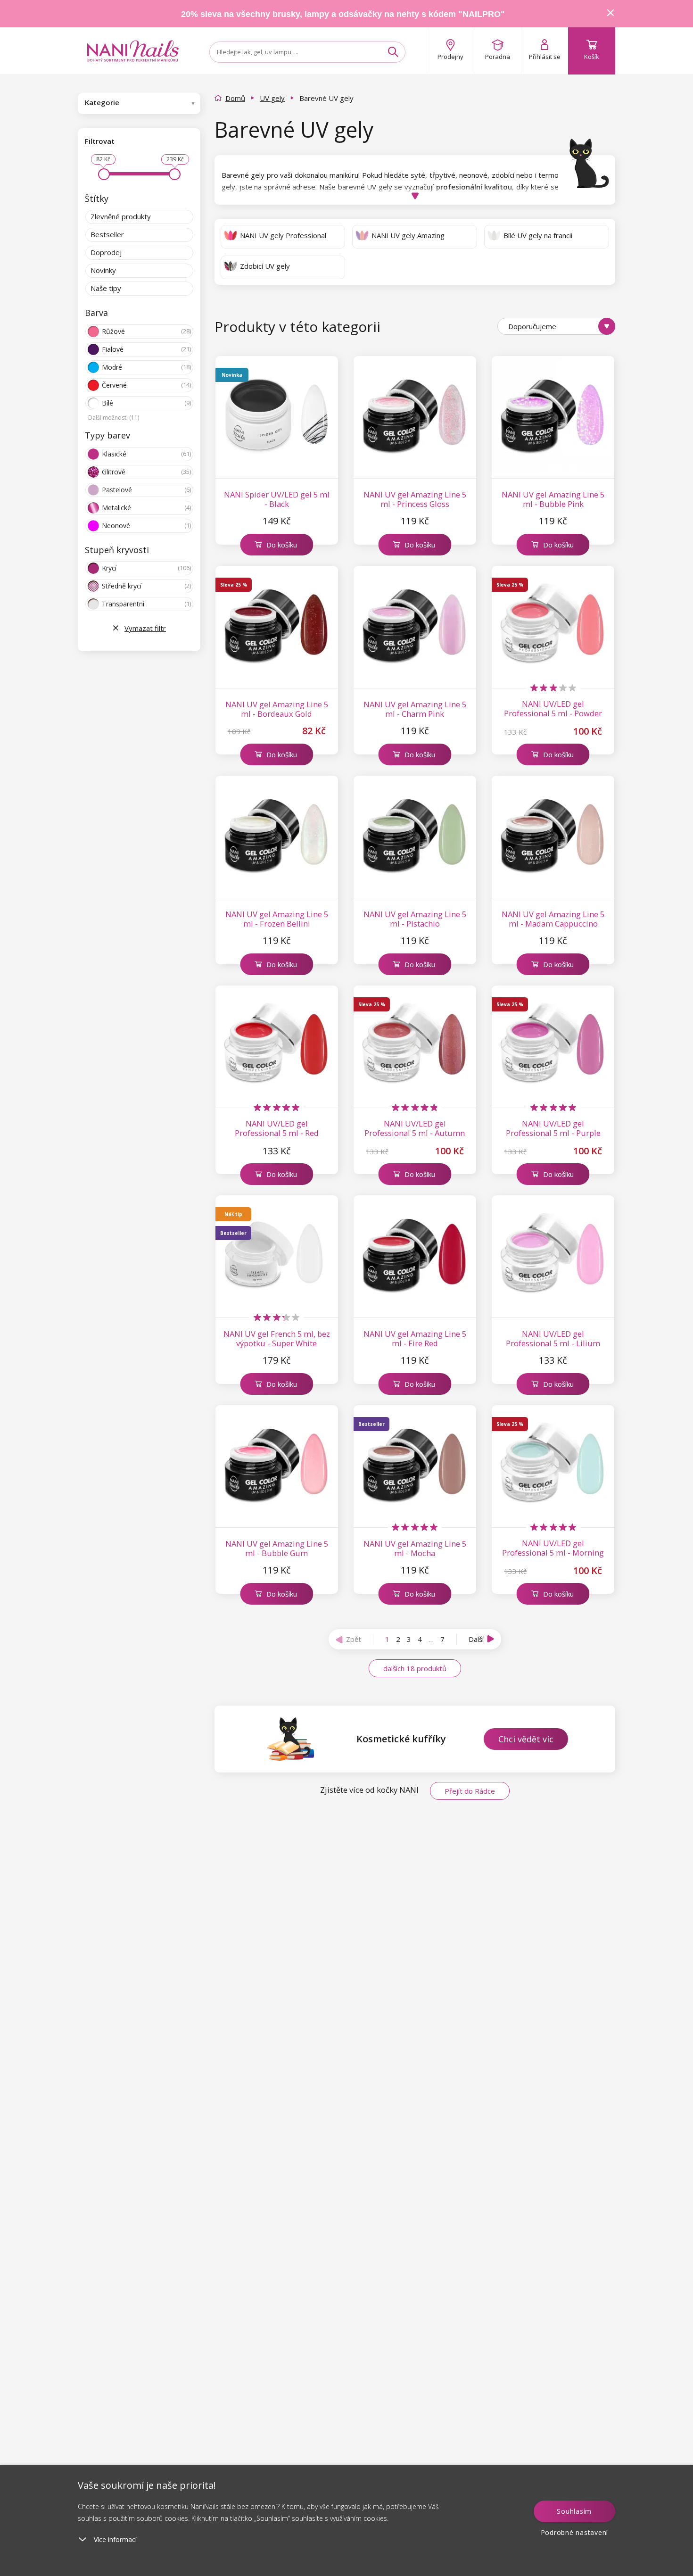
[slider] (104, 174)
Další (476, 1639)
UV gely (272, 98)
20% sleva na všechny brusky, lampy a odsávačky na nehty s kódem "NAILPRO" (343, 14)
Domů (235, 98)
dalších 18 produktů (415, 1668)
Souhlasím (574, 2511)
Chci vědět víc (526, 1739)
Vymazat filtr (145, 628)
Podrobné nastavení (575, 2532)
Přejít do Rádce (470, 1791)
